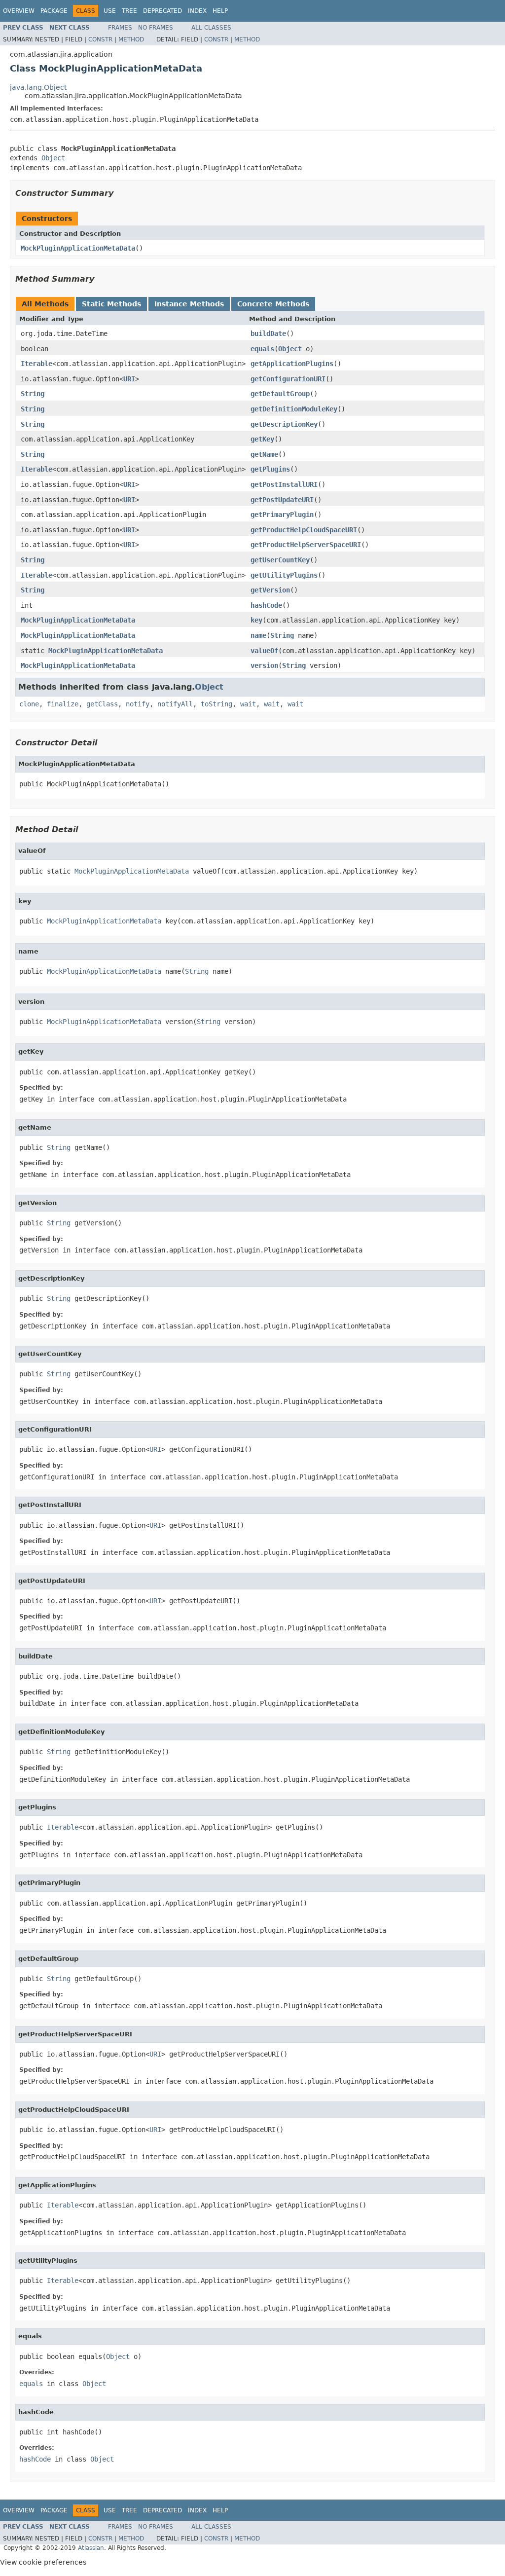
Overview (19, 11)
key (256, 620)
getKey (262, 439)
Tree (129, 11)
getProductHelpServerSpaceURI (306, 545)
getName (264, 454)
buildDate (268, 333)
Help (220, 11)
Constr (100, 39)
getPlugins (270, 469)
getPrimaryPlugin (282, 515)
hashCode (266, 605)
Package (54, 11)
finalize (63, 704)
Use (110, 11)
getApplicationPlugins (292, 364)
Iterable (36, 364)
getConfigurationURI (288, 379)
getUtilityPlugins (284, 575)
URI (129, 379)
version (264, 665)
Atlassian (91, 2548)
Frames (120, 28)
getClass (102, 704)
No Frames (156, 28)
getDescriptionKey (284, 424)
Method (131, 39)
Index (197, 11)
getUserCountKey (280, 560)
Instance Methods (189, 304)
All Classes (211, 28)
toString (216, 704)
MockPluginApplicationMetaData (78, 248)
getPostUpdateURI (282, 500)
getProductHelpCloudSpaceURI (304, 530)
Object (53, 158)
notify (138, 704)
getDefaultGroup (280, 394)
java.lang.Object (38, 87)
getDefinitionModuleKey (294, 409)
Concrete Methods (273, 304)
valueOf (264, 651)
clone (29, 704)
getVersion (270, 590)
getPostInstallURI (284, 484)
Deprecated (162, 11)
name (258, 635)
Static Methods (111, 304)
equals (262, 349)
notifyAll (175, 704)
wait (248, 704)
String (33, 394)
